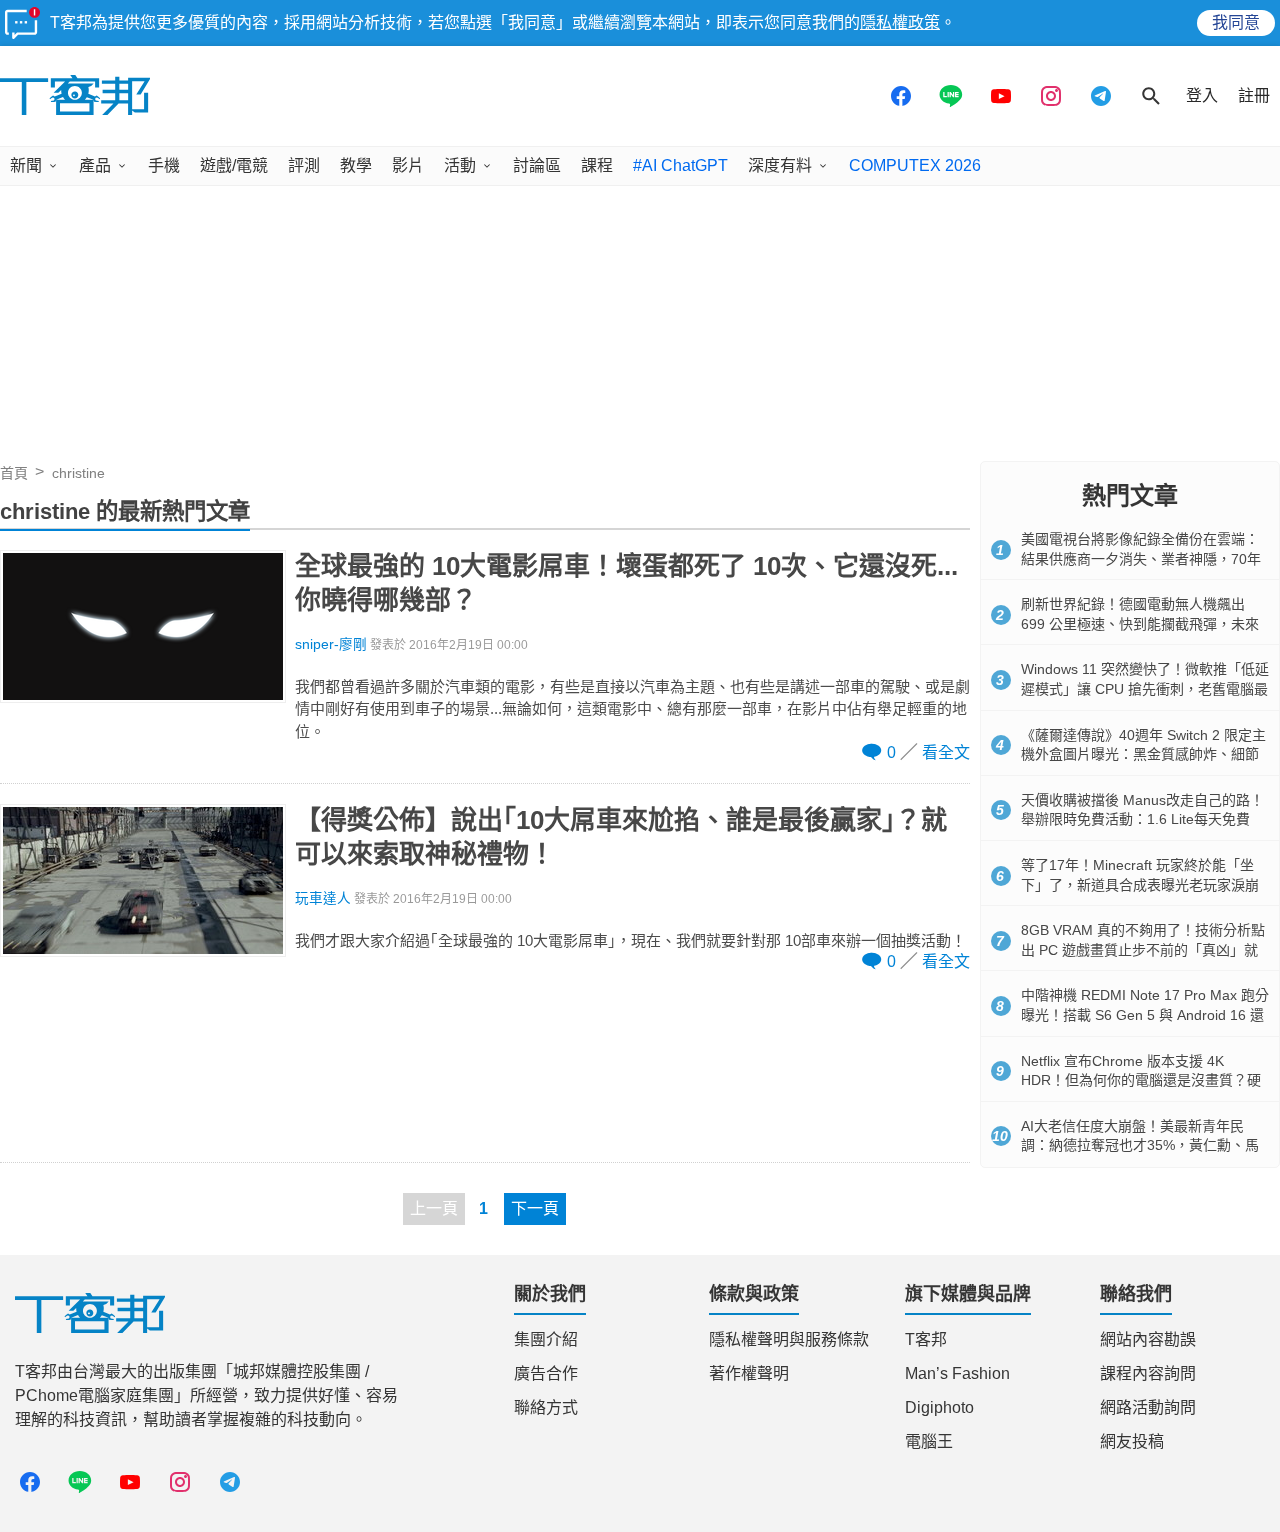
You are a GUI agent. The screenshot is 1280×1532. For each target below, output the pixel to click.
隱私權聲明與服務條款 (789, 1339)
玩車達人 (323, 898)
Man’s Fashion (957, 1373)
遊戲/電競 (234, 165)
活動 (460, 165)
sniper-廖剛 (331, 644)
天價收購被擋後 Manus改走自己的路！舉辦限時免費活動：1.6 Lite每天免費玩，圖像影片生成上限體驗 (1142, 819)
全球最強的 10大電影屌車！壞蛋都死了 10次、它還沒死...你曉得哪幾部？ (626, 583)
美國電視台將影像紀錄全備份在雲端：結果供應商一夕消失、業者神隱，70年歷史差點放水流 (1141, 558)
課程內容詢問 (1148, 1373)
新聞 (26, 165)
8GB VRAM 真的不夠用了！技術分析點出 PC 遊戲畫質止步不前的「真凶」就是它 (1143, 949)
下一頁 (535, 1208)
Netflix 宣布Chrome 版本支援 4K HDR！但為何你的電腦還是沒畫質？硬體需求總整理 (1141, 1080)
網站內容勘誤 (1148, 1339)
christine (78, 473)
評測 (304, 165)
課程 (597, 165)
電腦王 (929, 1441)
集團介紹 (546, 1339)
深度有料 (780, 165)
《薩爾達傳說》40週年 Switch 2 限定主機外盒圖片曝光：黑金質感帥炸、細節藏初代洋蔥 (1143, 754)
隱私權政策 (900, 22)
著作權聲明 (749, 1373)
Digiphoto (939, 1407)
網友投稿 (1132, 1441)
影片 (408, 165)
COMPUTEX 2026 (915, 165)
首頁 (14, 473)
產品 (95, 165)
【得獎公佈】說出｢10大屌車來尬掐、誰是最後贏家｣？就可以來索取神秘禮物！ (621, 837)
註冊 (1254, 95)
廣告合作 (546, 1373)
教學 (356, 165)
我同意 (1236, 22)
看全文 (946, 752)
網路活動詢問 (1148, 1407)
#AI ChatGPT (680, 165)
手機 (164, 165)
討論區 (537, 165)
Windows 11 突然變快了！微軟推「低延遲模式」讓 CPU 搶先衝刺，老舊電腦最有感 (1145, 688)
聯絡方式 (546, 1407)
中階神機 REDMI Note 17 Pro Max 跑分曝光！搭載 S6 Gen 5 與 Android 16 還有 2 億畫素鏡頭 (1145, 1014)
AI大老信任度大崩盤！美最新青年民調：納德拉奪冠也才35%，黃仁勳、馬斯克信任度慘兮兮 (1140, 1145)
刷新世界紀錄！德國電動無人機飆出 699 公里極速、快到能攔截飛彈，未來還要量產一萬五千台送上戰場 (1140, 623)
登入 (1202, 95)
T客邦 (926, 1339)
